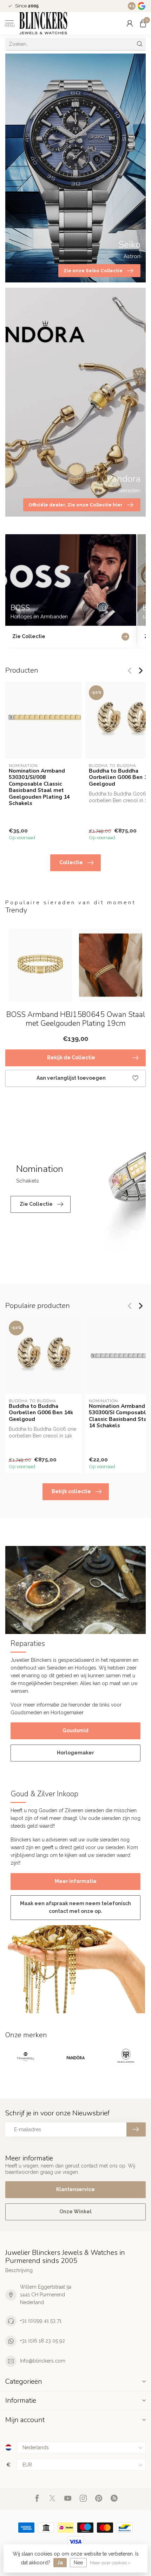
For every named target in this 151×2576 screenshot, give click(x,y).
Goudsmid (75, 1730)
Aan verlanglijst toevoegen (71, 1078)
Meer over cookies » (110, 2563)
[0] (143, 23)
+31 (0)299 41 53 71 (41, 2321)
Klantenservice (75, 2189)
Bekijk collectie (71, 1491)
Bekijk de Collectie (71, 1058)
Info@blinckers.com (43, 2361)
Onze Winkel (75, 2212)
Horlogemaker (75, 1753)
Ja (60, 2563)
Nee (78, 2563)
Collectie (71, 862)
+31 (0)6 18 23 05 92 (42, 2341)
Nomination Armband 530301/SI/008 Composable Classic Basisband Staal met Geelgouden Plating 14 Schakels (39, 787)
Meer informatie (76, 1881)
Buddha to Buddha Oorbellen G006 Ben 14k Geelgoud (41, 1413)
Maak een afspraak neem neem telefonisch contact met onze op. (75, 1907)
